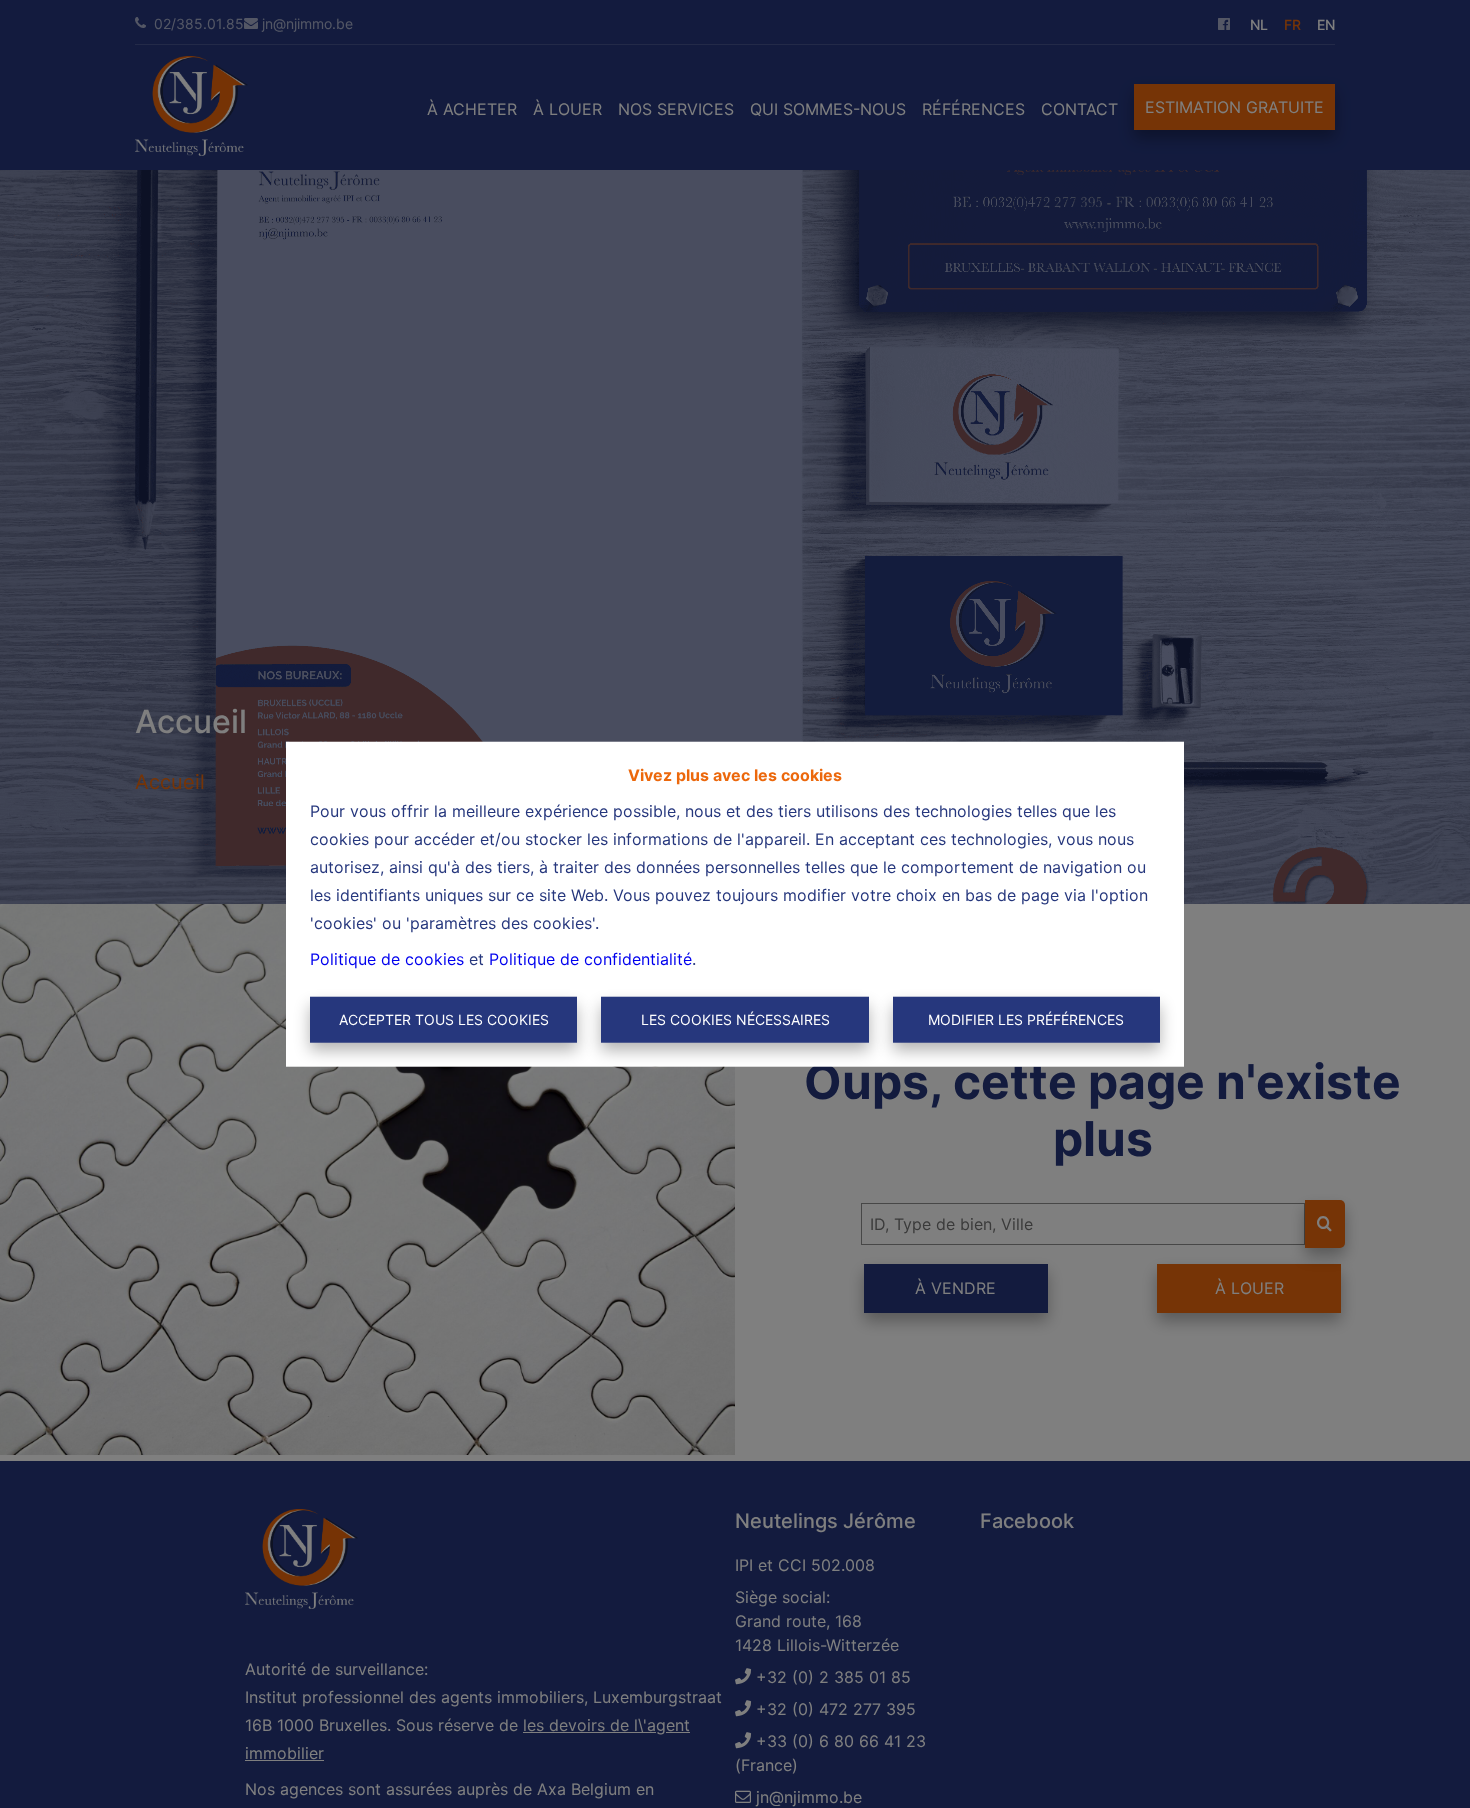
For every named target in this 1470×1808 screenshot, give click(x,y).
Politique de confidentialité (590, 959)
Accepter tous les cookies (444, 1019)
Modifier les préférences (1026, 1019)
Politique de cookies (387, 959)
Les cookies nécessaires (735, 1019)
